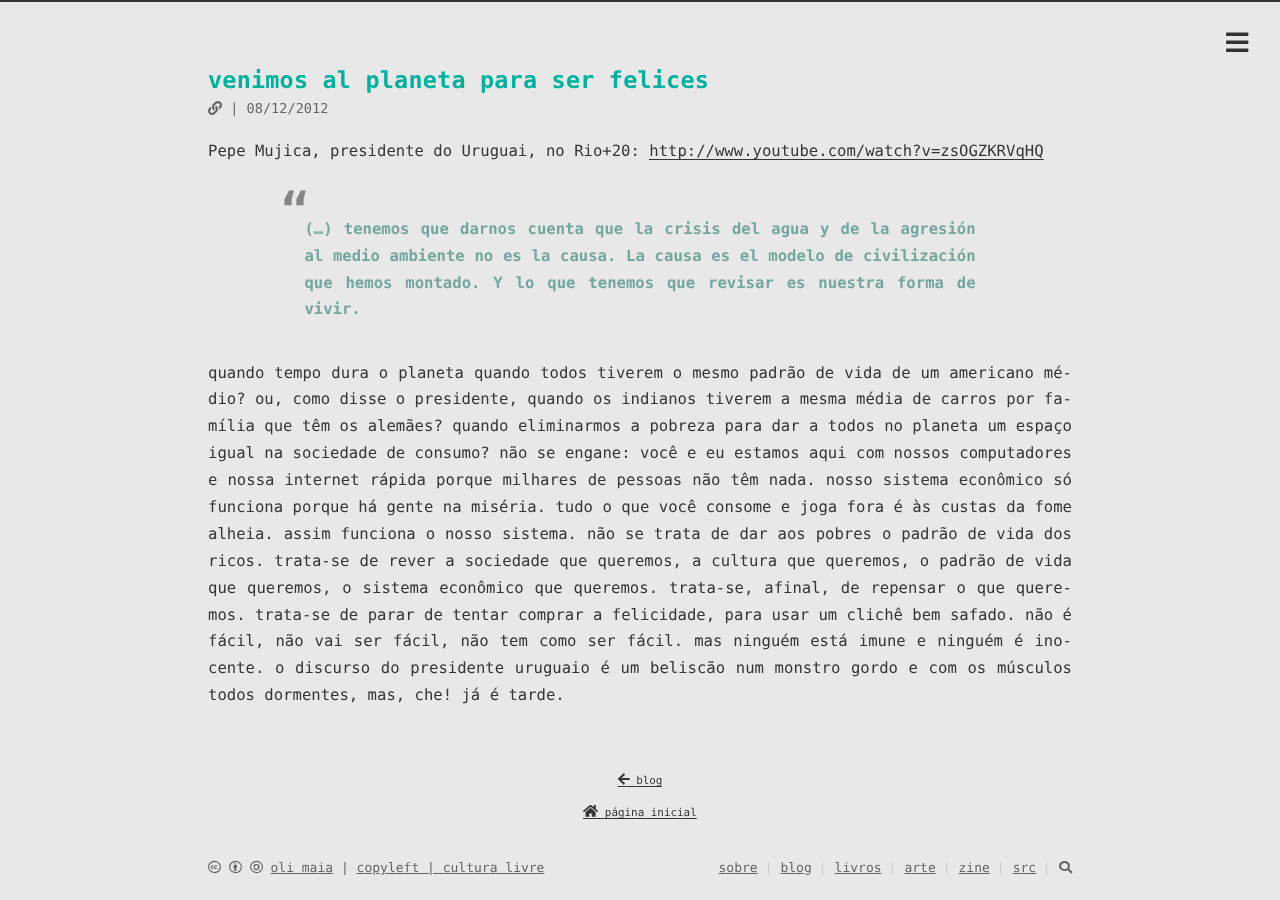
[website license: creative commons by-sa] (235, 868)
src (1024, 868)
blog (646, 780)
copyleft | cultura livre (451, 868)
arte (919, 868)
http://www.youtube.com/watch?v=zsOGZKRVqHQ (846, 151)
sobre (738, 868)
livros (858, 868)
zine (974, 868)
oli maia (301, 868)
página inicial (647, 812)
